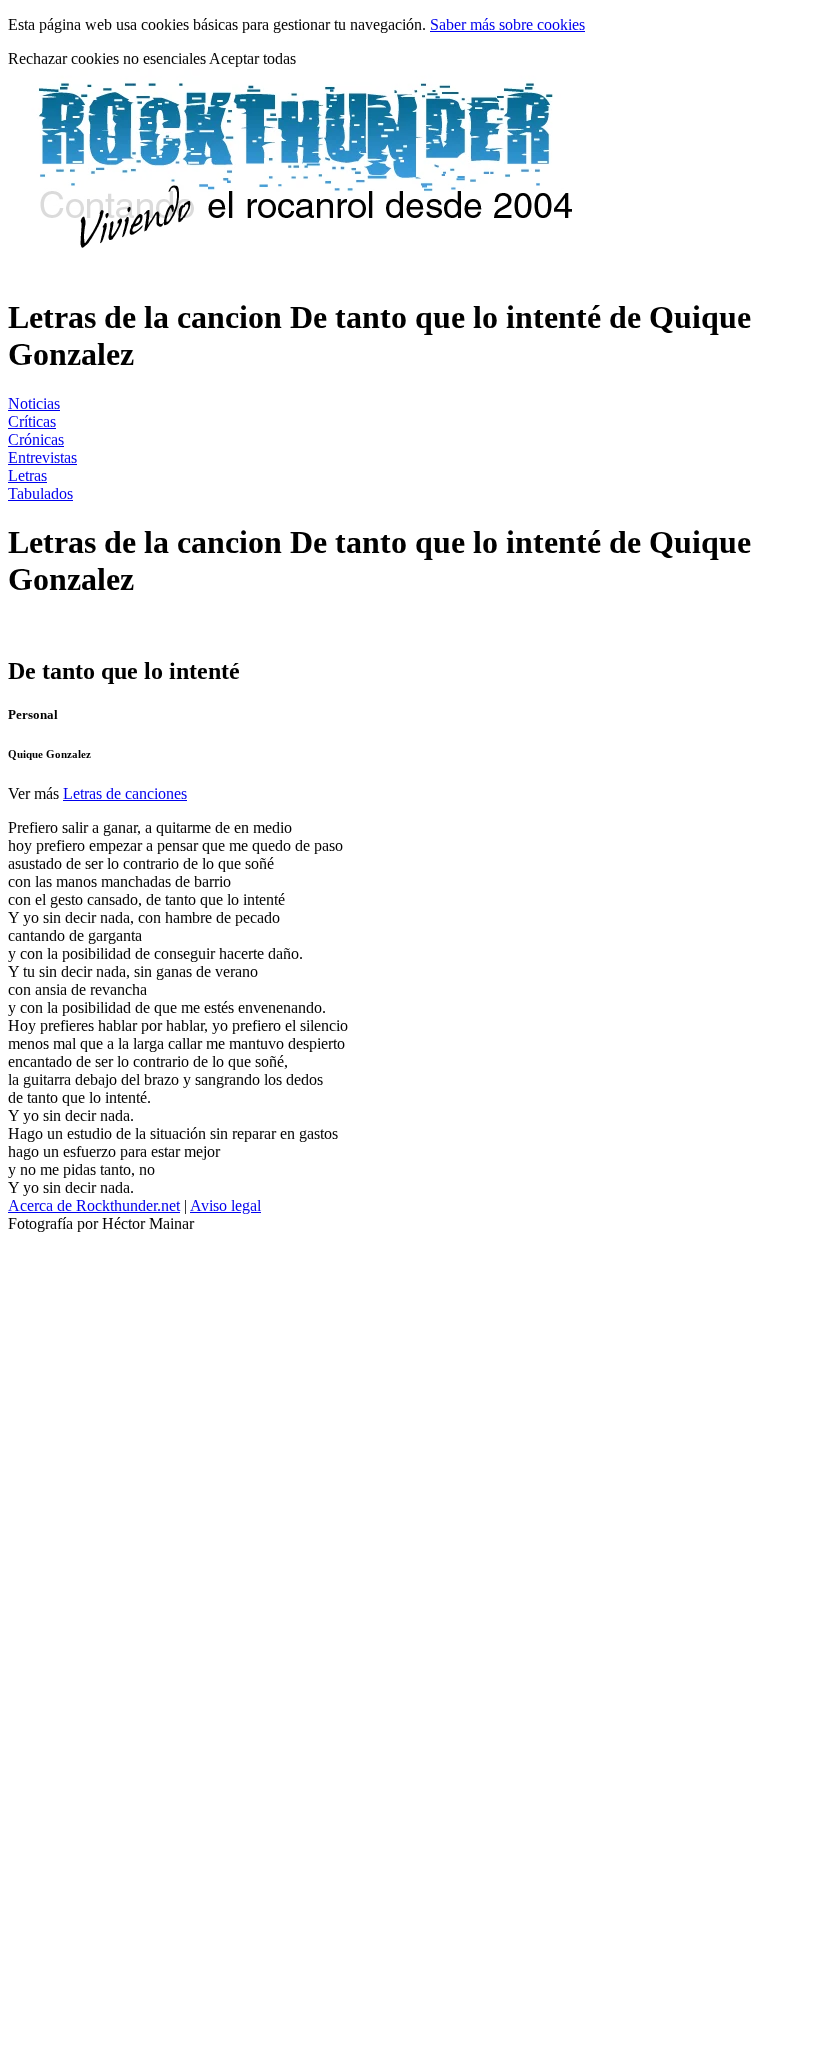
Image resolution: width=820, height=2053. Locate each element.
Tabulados (40, 493)
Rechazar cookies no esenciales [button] (108, 58)
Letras (27, 475)
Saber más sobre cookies (507, 24)
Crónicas (36, 439)
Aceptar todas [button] (252, 58)
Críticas (32, 421)
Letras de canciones (125, 793)
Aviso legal (225, 1205)
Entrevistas (42, 457)
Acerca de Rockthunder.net (94, 1205)
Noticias (34, 403)
